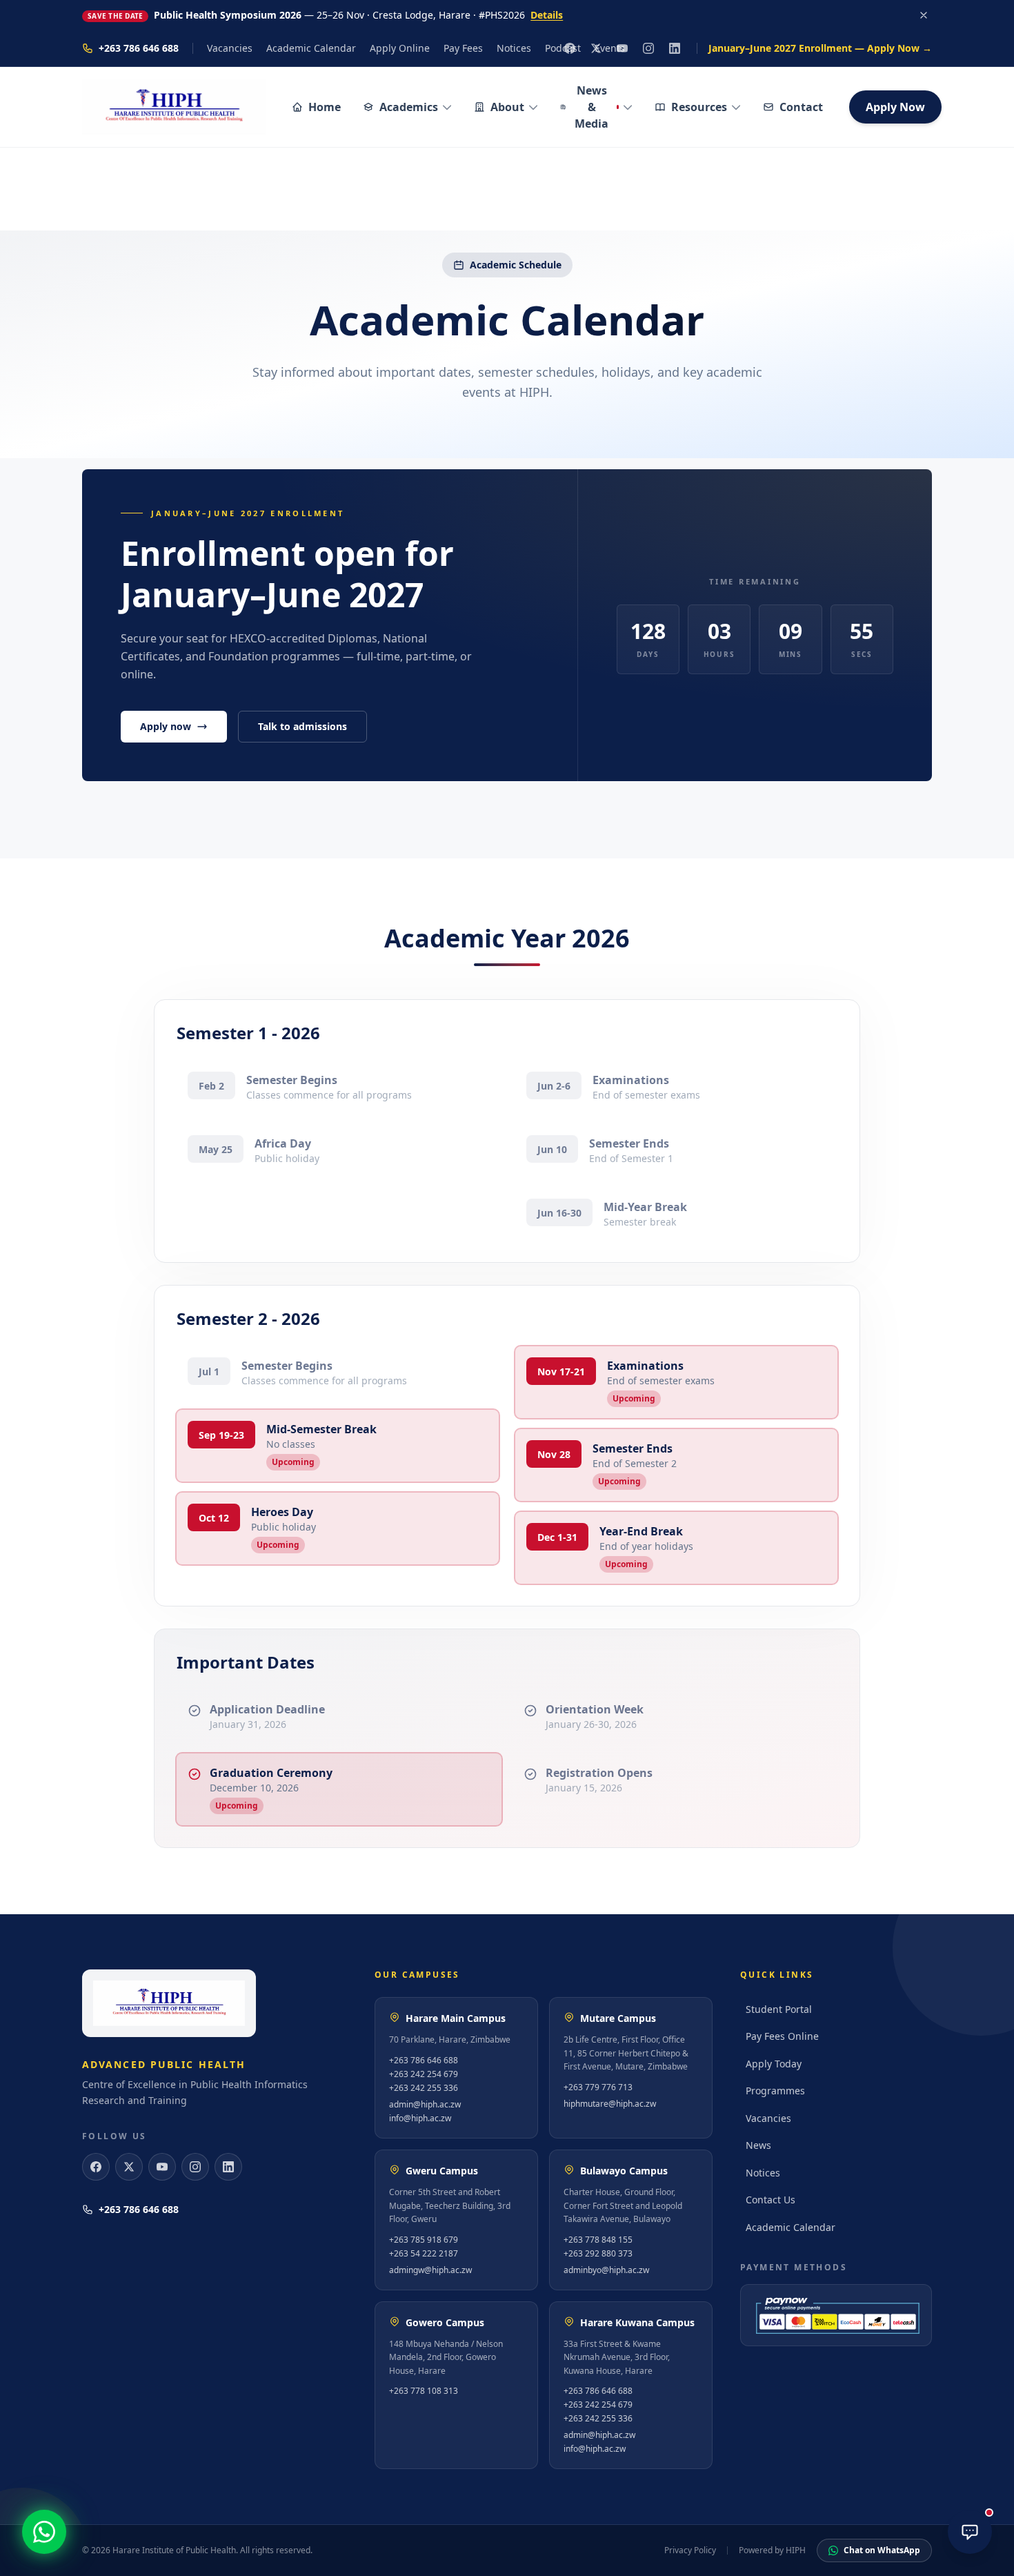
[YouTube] (162, 2167)
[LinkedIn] (675, 48)
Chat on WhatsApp (882, 2550)
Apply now (166, 726)
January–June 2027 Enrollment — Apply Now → (820, 48)
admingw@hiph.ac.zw (430, 2270)
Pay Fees (463, 48)
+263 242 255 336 (424, 2088)
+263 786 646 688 (139, 48)
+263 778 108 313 (424, 2391)
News (758, 2145)
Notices (514, 48)
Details (547, 15)
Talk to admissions (302, 726)
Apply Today (774, 2064)
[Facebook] (96, 2167)
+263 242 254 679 (424, 2074)
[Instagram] (648, 48)
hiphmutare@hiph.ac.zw (610, 2104)
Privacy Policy (690, 2550)
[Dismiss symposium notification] (924, 15)
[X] (129, 2167)
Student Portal (779, 2009)
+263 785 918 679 (424, 2240)
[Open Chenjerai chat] (970, 2532)
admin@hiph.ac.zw (425, 2105)
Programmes (775, 2091)
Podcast (563, 48)
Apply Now (895, 107)
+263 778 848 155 (598, 2240)
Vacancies (230, 48)
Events (610, 48)
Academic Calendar (311, 48)
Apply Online (400, 48)
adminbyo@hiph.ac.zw (606, 2270)
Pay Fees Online (782, 2036)
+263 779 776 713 (598, 2087)
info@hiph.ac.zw (420, 2118)
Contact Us (771, 2200)
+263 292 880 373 (598, 2254)
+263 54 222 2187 (424, 2254)
